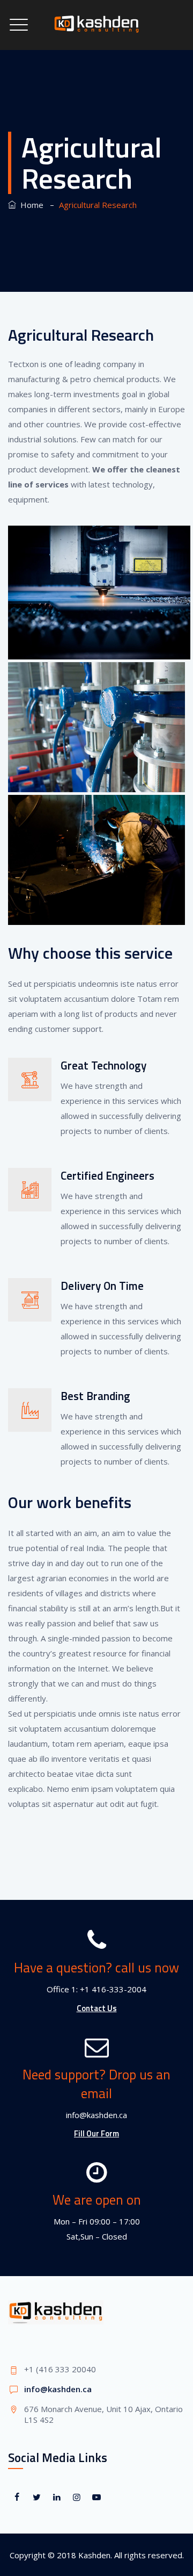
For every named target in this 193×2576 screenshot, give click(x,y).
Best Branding (95, 1396)
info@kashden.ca (58, 2389)
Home (30, 205)
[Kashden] (96, 25)
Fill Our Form (96, 2133)
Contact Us (97, 2008)
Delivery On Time (102, 1286)
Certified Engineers (107, 1175)
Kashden (94, 2555)
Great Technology (103, 1065)
